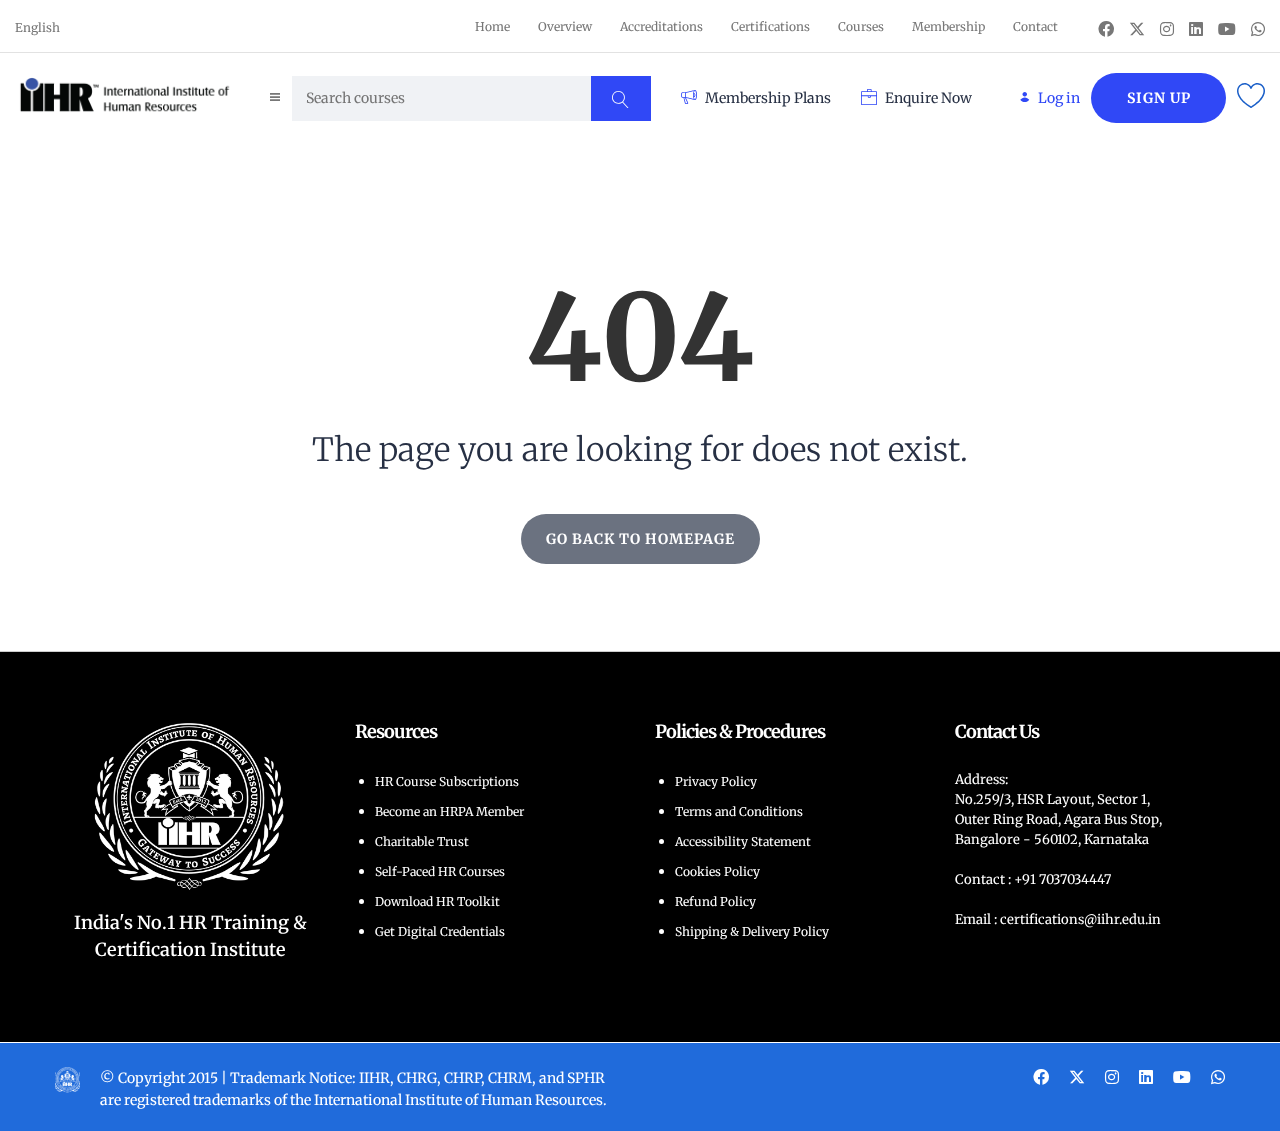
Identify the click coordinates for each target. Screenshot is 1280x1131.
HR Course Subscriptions (447, 781)
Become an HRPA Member (449, 811)
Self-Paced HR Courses (440, 871)
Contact (1035, 26)
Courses (861, 26)
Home (492, 26)
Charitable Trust (422, 841)
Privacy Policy (716, 781)
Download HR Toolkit (437, 901)
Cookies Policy (717, 871)
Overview (565, 26)
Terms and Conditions (739, 811)
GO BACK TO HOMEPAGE (640, 539)
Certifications (770, 26)
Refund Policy (715, 901)
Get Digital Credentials (440, 931)
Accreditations (661, 26)
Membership (948, 26)
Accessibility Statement (743, 841)
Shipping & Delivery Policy (752, 931)
